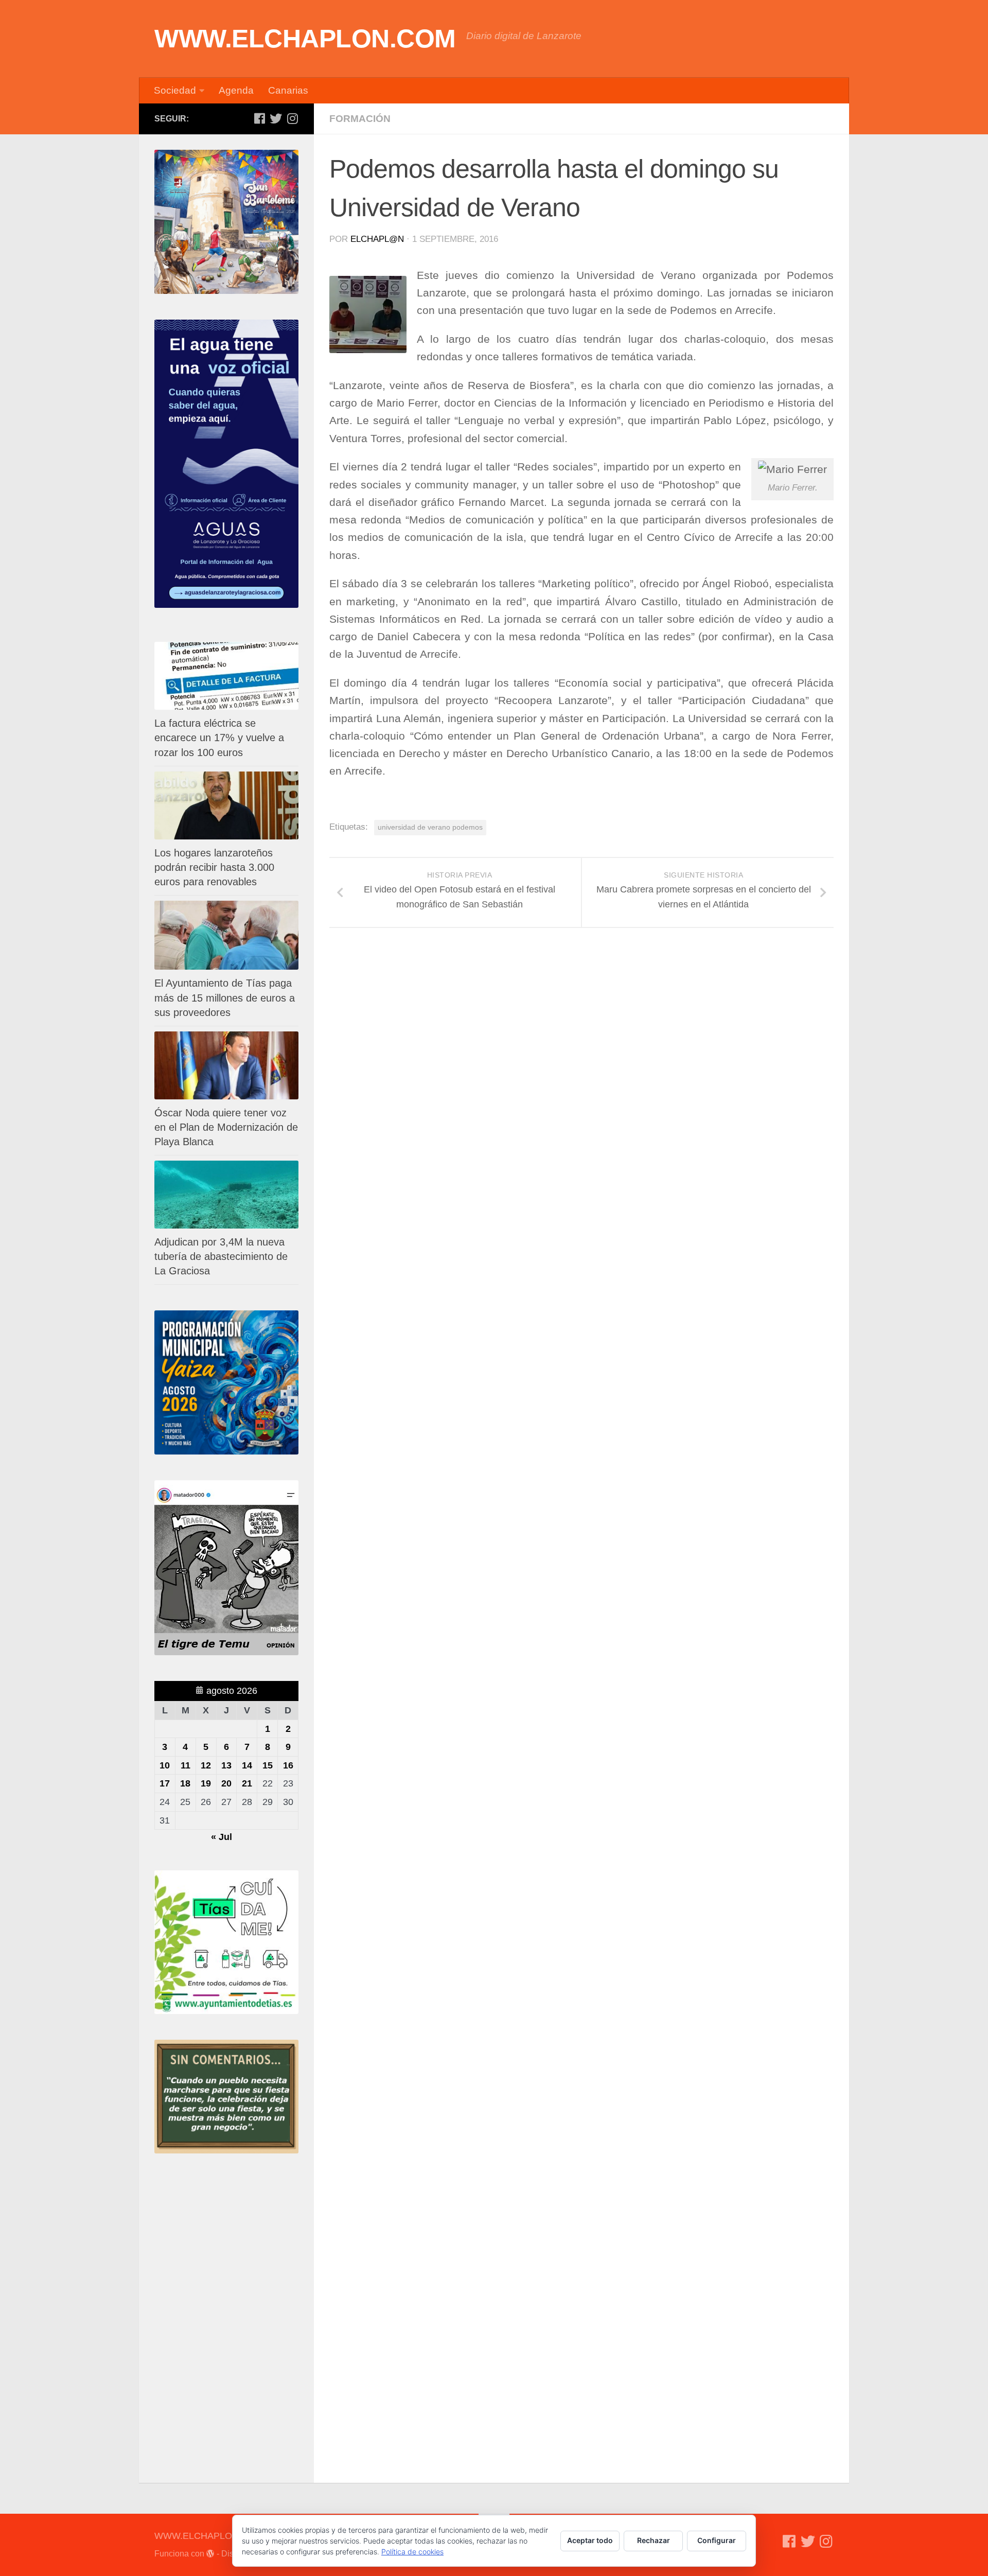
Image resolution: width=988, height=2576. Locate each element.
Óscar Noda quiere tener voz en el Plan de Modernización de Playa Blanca (226, 1127)
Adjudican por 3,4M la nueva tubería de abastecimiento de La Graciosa (221, 1256)
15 (268, 1765)
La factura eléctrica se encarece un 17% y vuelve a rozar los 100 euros (219, 738)
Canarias (288, 90)
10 (165, 1765)
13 (226, 1765)
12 (206, 1765)
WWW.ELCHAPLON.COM (305, 39)
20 (226, 1783)
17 (165, 1783)
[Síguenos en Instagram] (292, 118)
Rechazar (654, 2540)
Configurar (717, 2540)
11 (186, 1765)
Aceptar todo (590, 2540)
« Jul (222, 1837)
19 (206, 1783)
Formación (360, 119)
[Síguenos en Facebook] (259, 118)
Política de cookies (412, 2552)
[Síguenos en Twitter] (276, 118)
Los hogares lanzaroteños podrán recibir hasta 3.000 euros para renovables (214, 867)
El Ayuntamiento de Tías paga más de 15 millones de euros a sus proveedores (225, 997)
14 (247, 1765)
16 (288, 1765)
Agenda (236, 90)
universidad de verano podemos (430, 827)
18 (185, 1783)
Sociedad (175, 90)
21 (247, 1783)
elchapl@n (377, 239)
